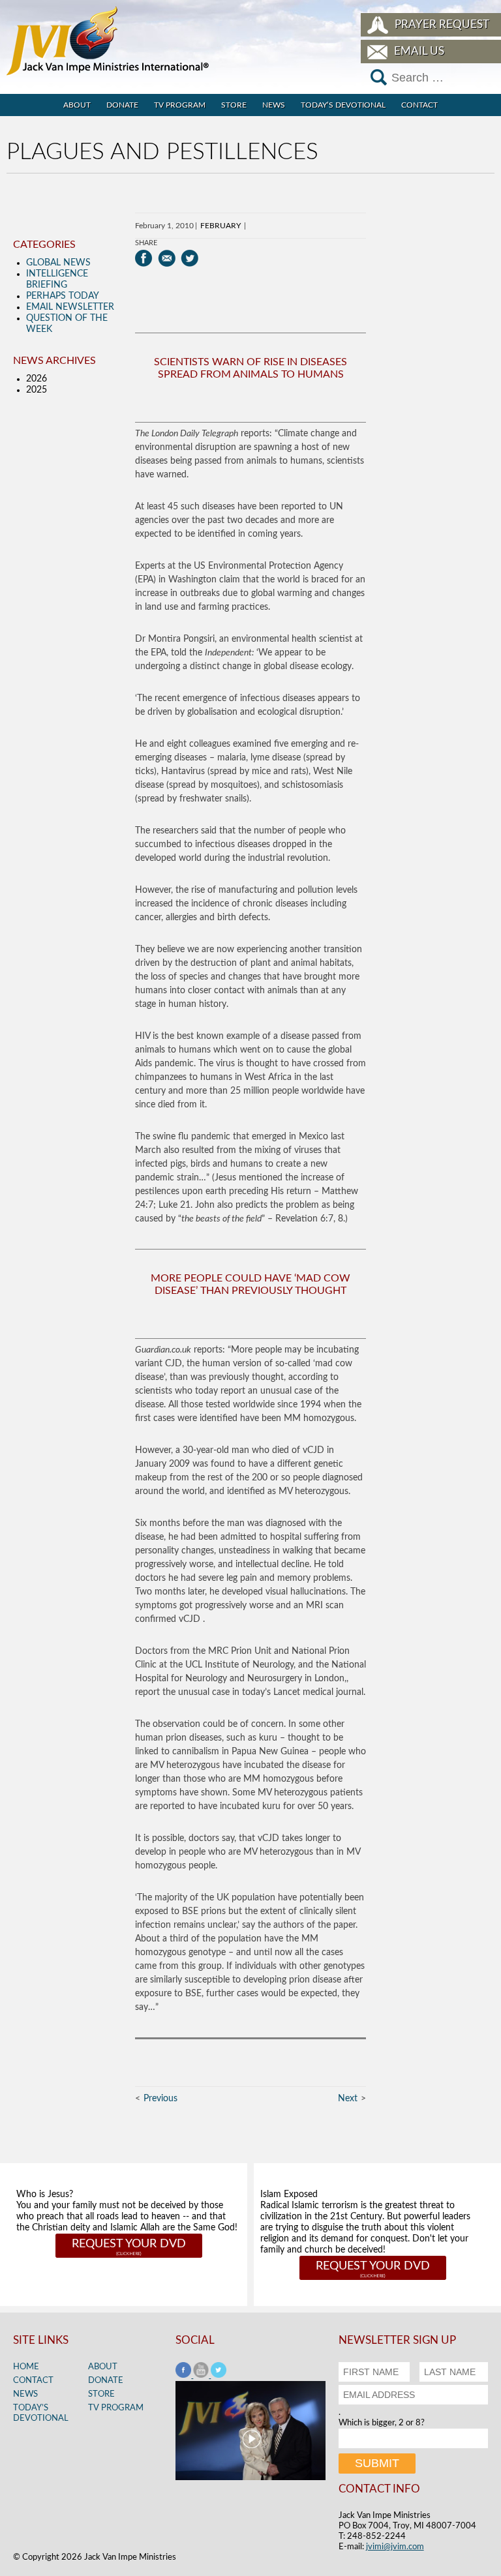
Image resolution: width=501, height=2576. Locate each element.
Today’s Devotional (343, 105)
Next (348, 2099)
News (274, 105)
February (220, 226)
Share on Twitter (190, 258)
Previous (160, 2099)
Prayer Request (442, 24)
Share (146, 243)
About (77, 105)
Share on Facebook (144, 258)
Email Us (419, 51)
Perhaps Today (63, 296)
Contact (419, 105)
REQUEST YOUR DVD (129, 2244)
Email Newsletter (70, 307)
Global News (58, 263)
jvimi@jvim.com (395, 2547)
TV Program (180, 105)
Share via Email (167, 258)
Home (26, 2367)
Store (234, 105)
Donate (122, 105)
